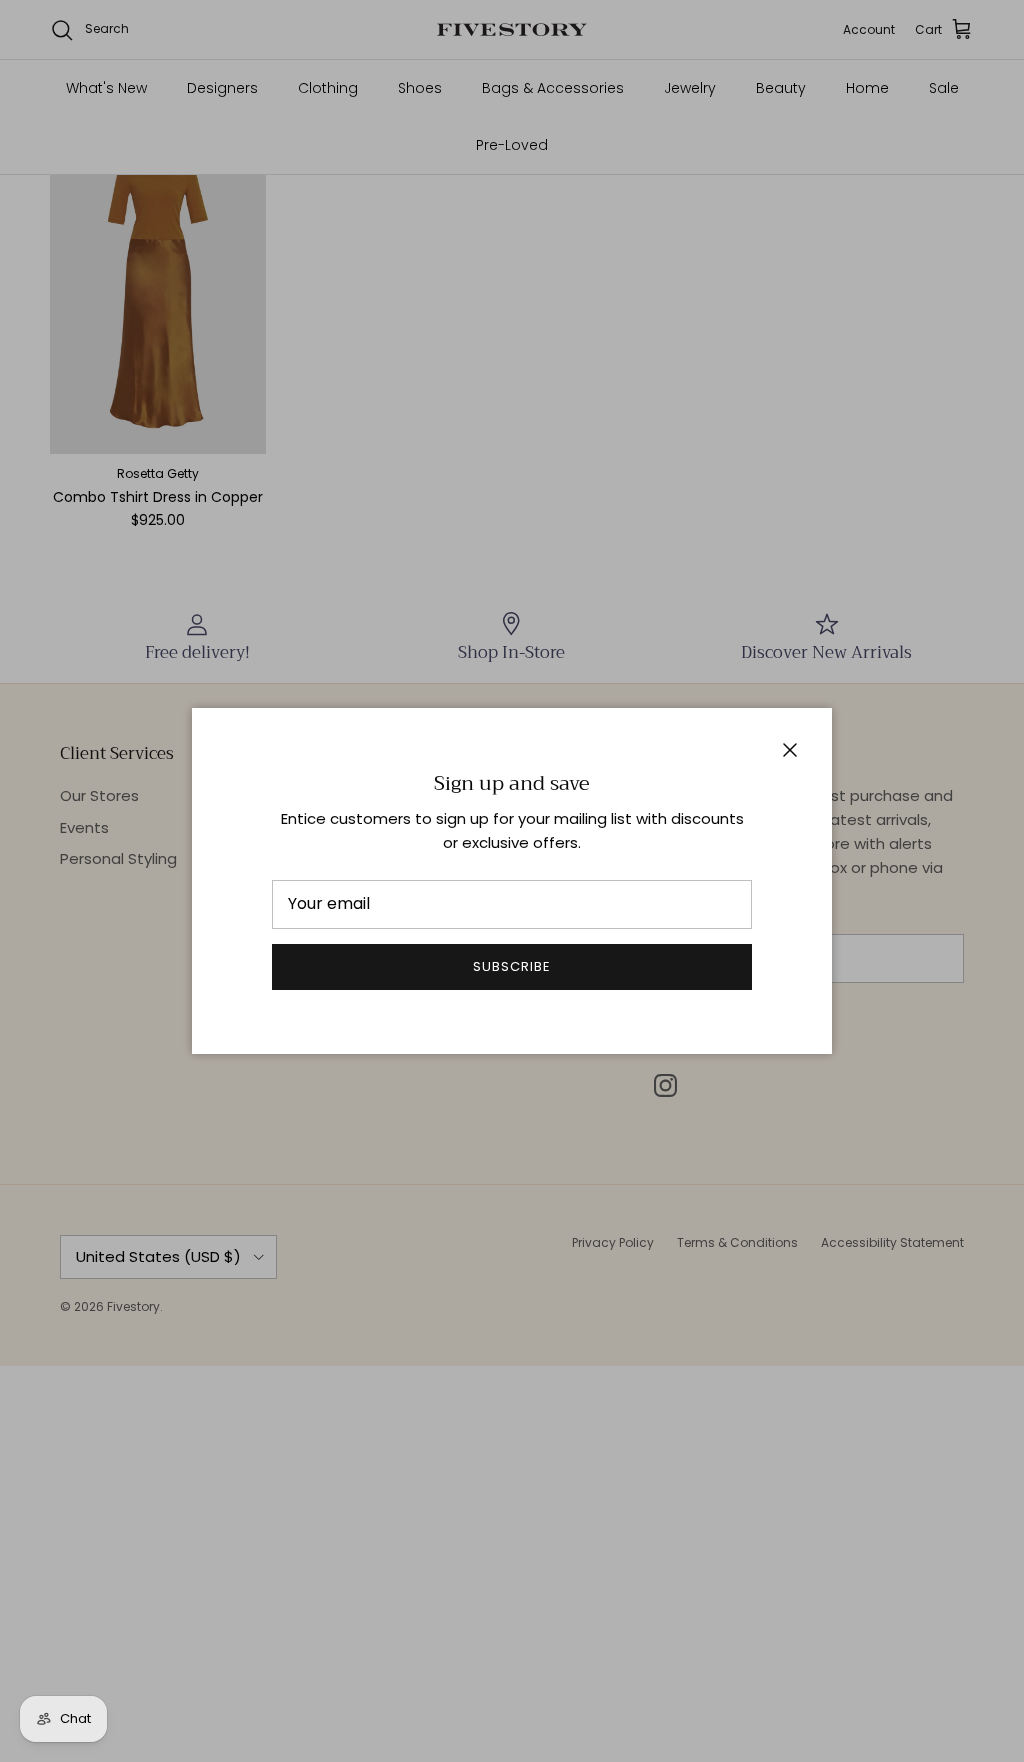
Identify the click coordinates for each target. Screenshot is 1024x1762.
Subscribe (512, 966)
